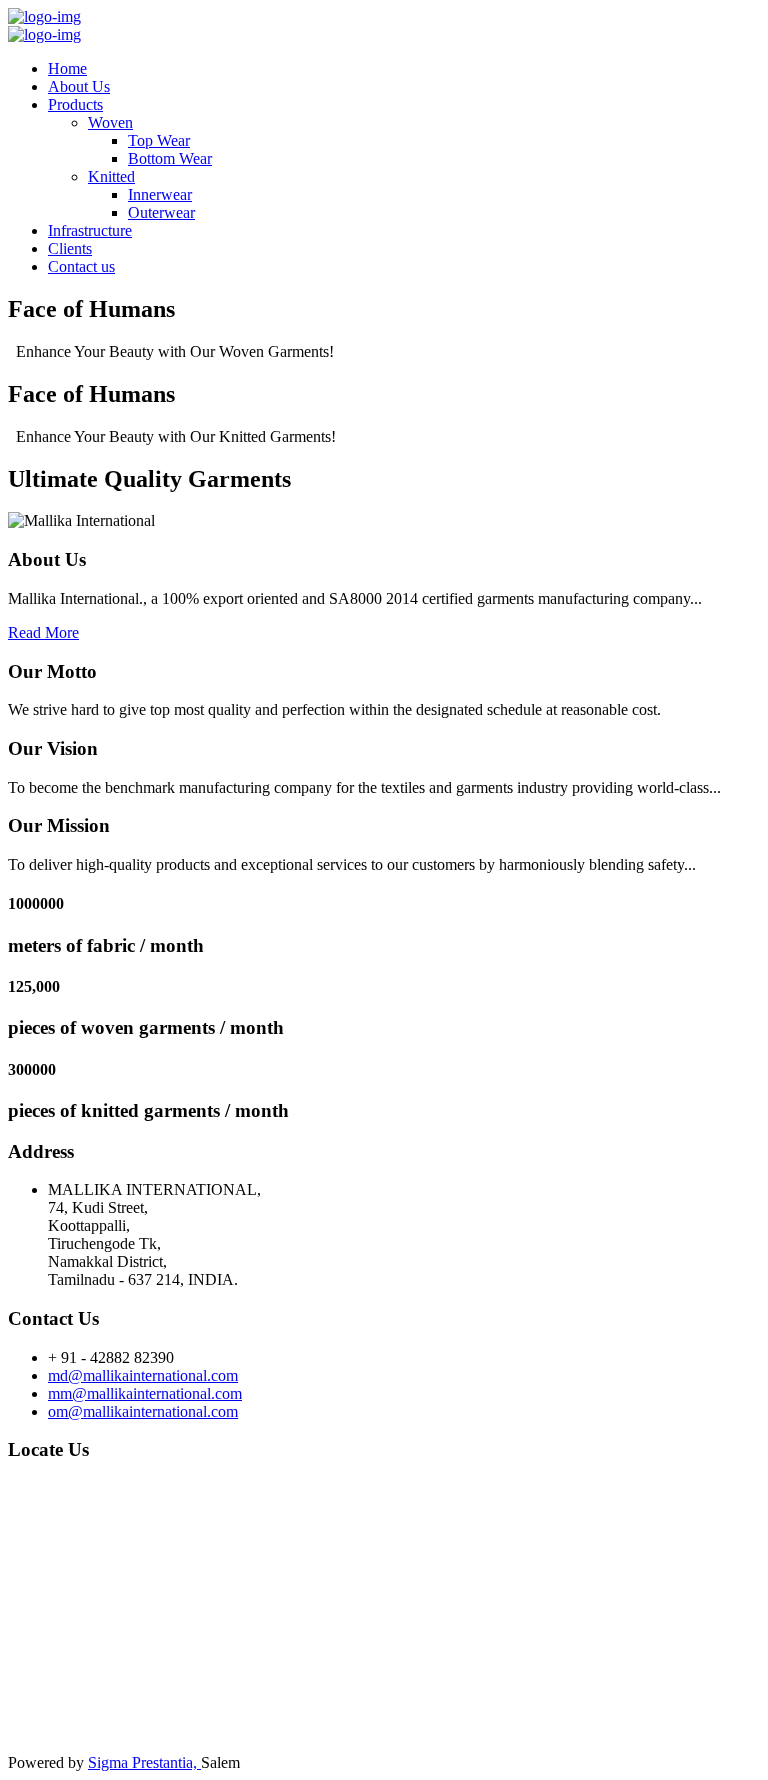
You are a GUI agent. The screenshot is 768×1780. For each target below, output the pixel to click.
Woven (110, 122)
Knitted (111, 176)
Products (75, 104)
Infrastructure (90, 230)
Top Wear (159, 140)
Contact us (81, 266)
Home (67, 68)
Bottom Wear (170, 158)
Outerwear (161, 212)
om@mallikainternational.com (143, 1411)
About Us (79, 86)
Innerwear (160, 194)
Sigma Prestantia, (144, 1762)
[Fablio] (44, 16)
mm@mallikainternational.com (145, 1393)
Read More (43, 632)
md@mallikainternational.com (143, 1375)
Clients (70, 248)
